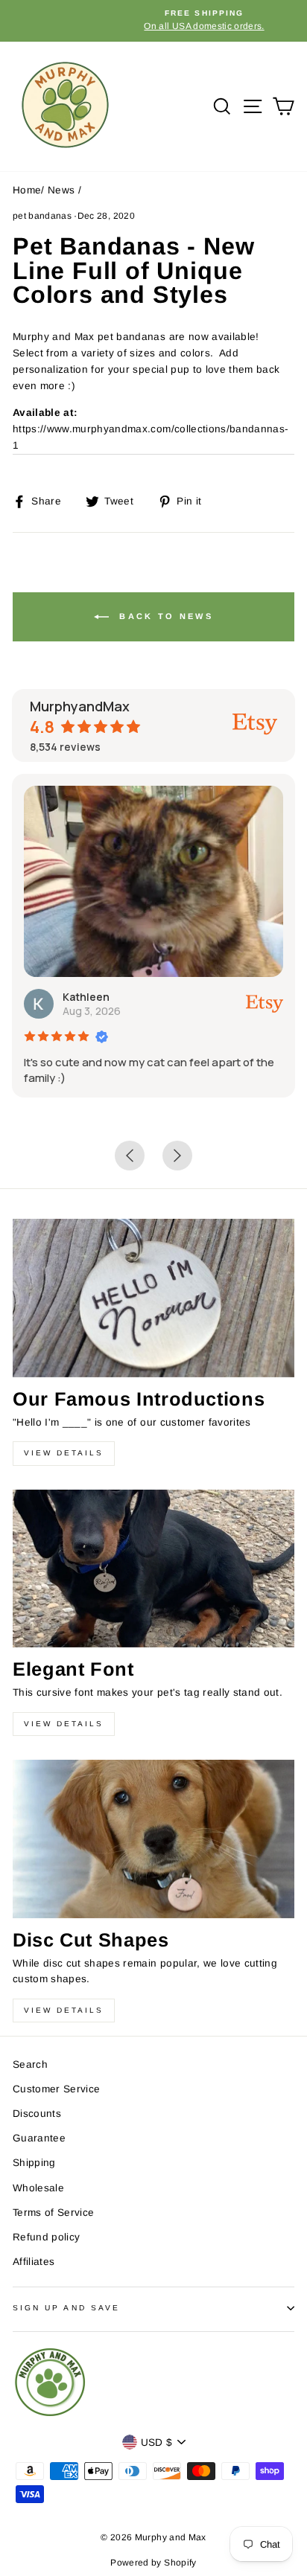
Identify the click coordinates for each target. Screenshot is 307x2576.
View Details (64, 1453)
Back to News (164, 616)
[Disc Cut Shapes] (153, 1839)
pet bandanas (42, 216)
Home (27, 190)
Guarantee (39, 2138)
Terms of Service (53, 2213)
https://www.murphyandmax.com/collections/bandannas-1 (151, 437)
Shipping (34, 2163)
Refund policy (46, 2237)
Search (30, 2064)
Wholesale (38, 2188)
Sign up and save (66, 2308)
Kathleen (86, 997)
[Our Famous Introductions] (153, 1298)
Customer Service (56, 2089)
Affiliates (34, 2262)
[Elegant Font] (153, 1569)
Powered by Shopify (153, 2563)
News (61, 190)
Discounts (37, 2114)
